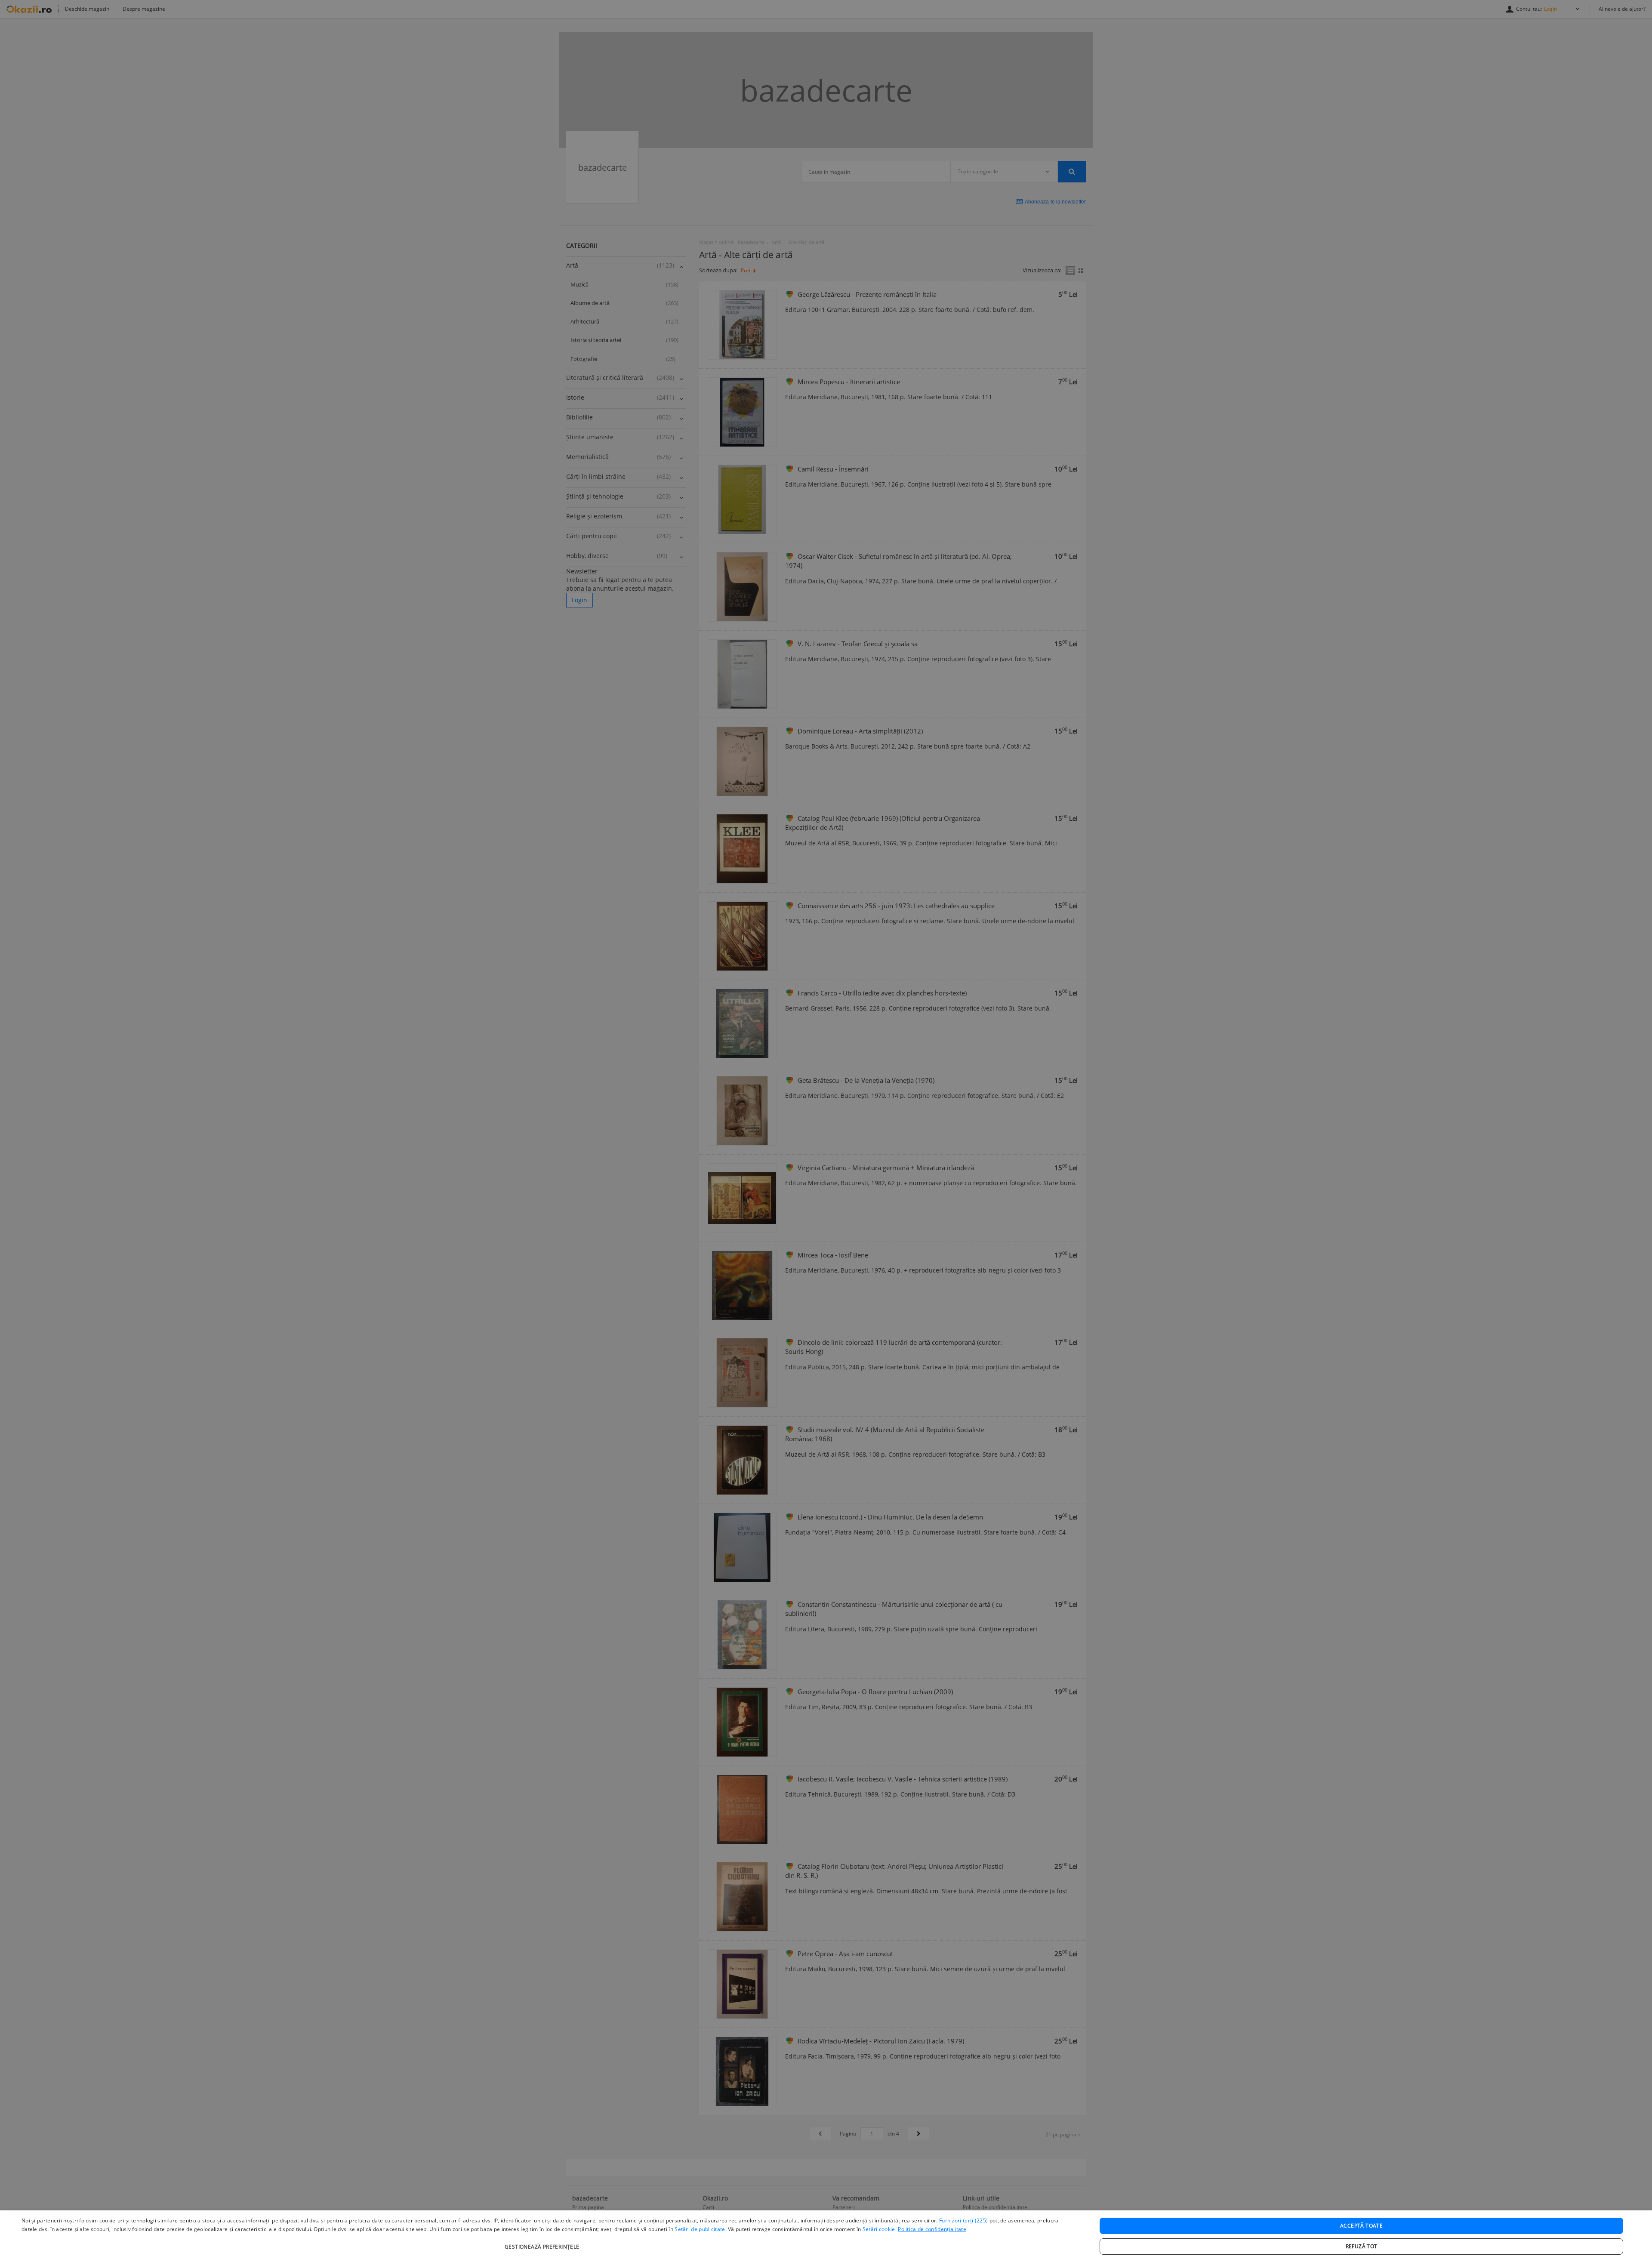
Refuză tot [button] (1362, 2246)
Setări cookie (879, 2229)
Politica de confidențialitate (932, 2229)
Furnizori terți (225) (963, 2220)
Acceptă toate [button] (1361, 2226)
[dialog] (826, 2236)
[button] (543, 2242)
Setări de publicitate (700, 2229)
